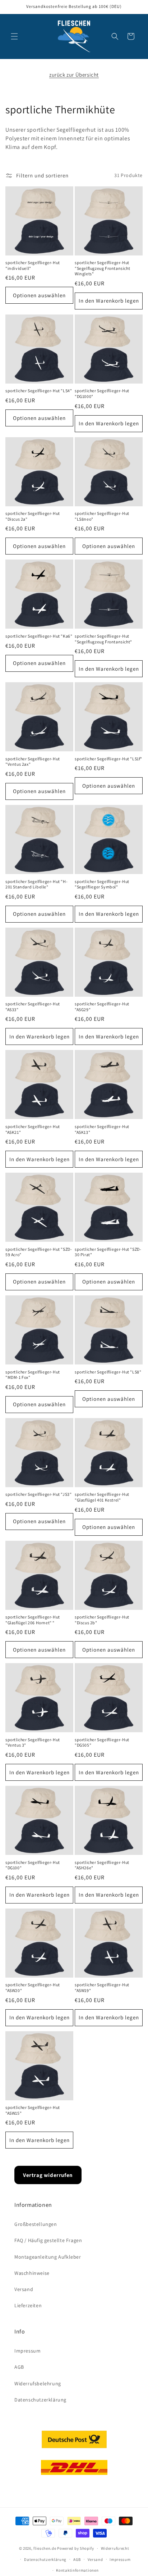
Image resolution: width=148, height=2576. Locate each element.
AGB (19, 2367)
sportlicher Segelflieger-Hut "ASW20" (33, 1988)
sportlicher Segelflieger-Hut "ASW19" (102, 1988)
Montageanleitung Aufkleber (48, 2257)
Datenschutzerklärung (40, 2400)
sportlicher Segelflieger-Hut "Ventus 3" (33, 1742)
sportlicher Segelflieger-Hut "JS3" (38, 1494)
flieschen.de (45, 2548)
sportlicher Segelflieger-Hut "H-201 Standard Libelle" (36, 884)
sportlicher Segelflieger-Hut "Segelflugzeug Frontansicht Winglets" (102, 268)
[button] (14, 36)
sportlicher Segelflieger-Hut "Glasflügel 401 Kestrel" (102, 1497)
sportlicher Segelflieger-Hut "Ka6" (39, 636)
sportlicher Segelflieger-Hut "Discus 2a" (33, 516)
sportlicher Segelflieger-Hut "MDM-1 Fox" (33, 1375)
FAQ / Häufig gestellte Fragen (48, 2240)
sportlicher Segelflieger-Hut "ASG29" (102, 1007)
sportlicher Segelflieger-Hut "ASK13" (102, 1129)
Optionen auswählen (39, 295)
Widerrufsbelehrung (38, 2383)
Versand (24, 2289)
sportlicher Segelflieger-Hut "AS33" (33, 1007)
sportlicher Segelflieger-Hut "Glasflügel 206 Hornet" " (33, 1620)
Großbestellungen (36, 2224)
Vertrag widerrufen (48, 2175)
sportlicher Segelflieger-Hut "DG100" (33, 1865)
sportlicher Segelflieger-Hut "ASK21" (33, 1129)
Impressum (27, 2351)
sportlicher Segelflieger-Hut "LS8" (108, 1372)
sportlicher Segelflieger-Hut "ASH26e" (102, 1865)
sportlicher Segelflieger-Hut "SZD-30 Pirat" (108, 1252)
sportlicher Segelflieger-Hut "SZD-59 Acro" (39, 1252)
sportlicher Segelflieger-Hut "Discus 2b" (102, 1620)
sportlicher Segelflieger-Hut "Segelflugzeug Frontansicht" (103, 639)
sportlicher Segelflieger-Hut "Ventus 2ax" (33, 762)
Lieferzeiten (28, 2305)
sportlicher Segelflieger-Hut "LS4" (39, 391)
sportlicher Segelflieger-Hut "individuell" (33, 265)
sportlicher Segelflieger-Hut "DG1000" (102, 393)
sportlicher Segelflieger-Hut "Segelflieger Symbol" (102, 884)
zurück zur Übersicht (74, 75)
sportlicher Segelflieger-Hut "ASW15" (33, 2110)
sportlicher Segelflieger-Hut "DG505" (102, 1742)
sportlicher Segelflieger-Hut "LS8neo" (102, 516)
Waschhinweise (32, 2273)
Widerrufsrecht (115, 2548)
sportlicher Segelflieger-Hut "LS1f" (108, 759)
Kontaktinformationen (77, 2570)
